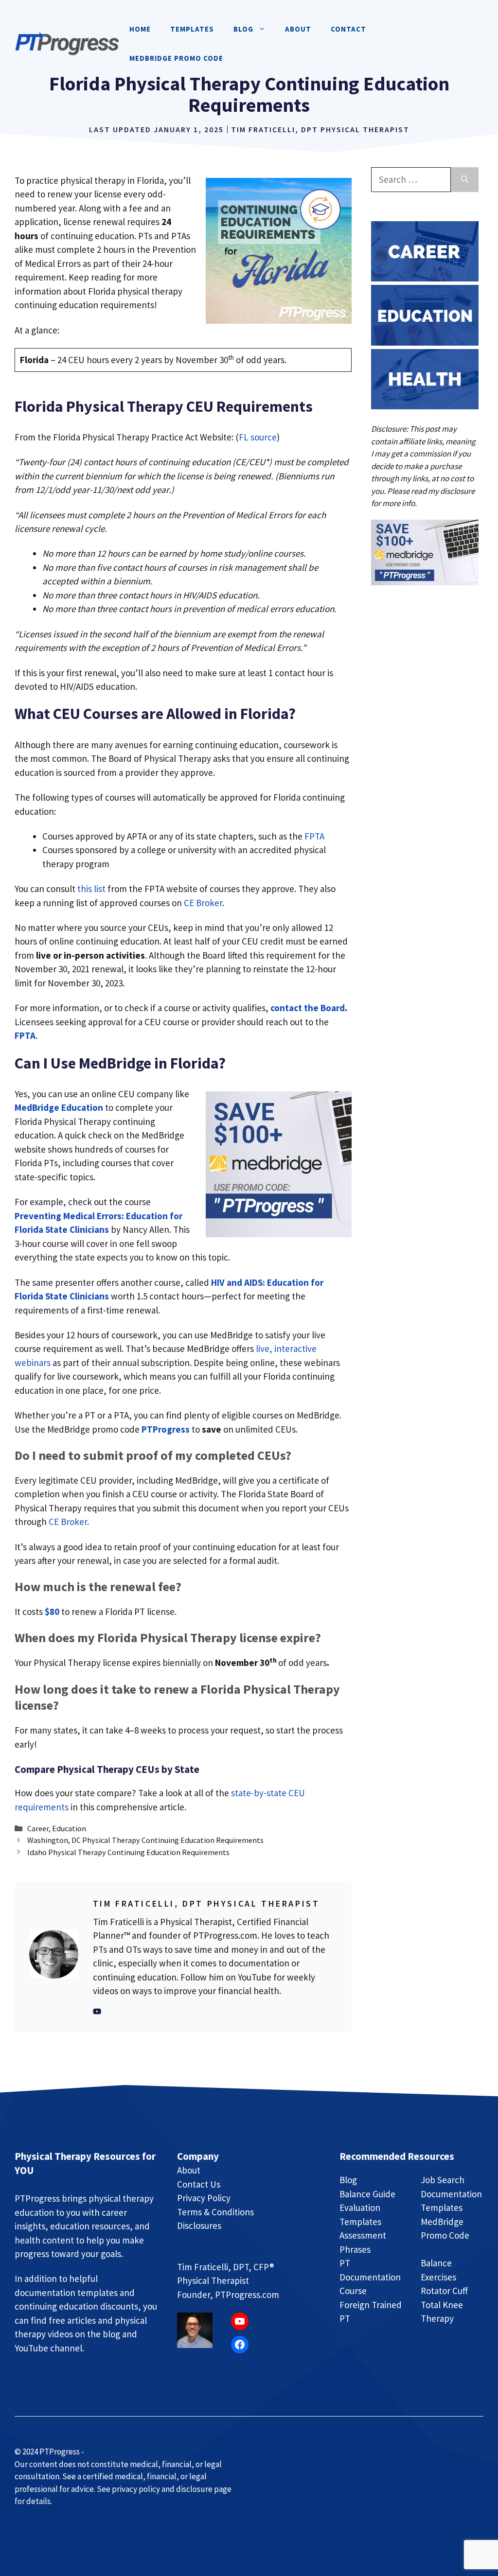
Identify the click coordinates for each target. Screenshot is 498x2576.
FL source (258, 437)
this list (91, 889)
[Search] (465, 180)
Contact (348, 29)
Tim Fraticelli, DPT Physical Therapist (320, 129)
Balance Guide (367, 2194)
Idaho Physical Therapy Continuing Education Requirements (128, 1852)
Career (38, 1828)
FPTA (314, 836)
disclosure (457, 491)
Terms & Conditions (215, 2212)
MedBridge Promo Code (176, 58)
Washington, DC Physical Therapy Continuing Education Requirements (145, 1840)
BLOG (243, 29)
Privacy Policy (204, 2198)
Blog (348, 2180)
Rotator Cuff (444, 2291)
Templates (192, 29)
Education (69, 1828)
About (298, 29)
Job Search (443, 2180)
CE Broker (203, 903)
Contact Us (199, 2184)
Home (140, 29)
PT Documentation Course (370, 2277)
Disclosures (199, 2226)
